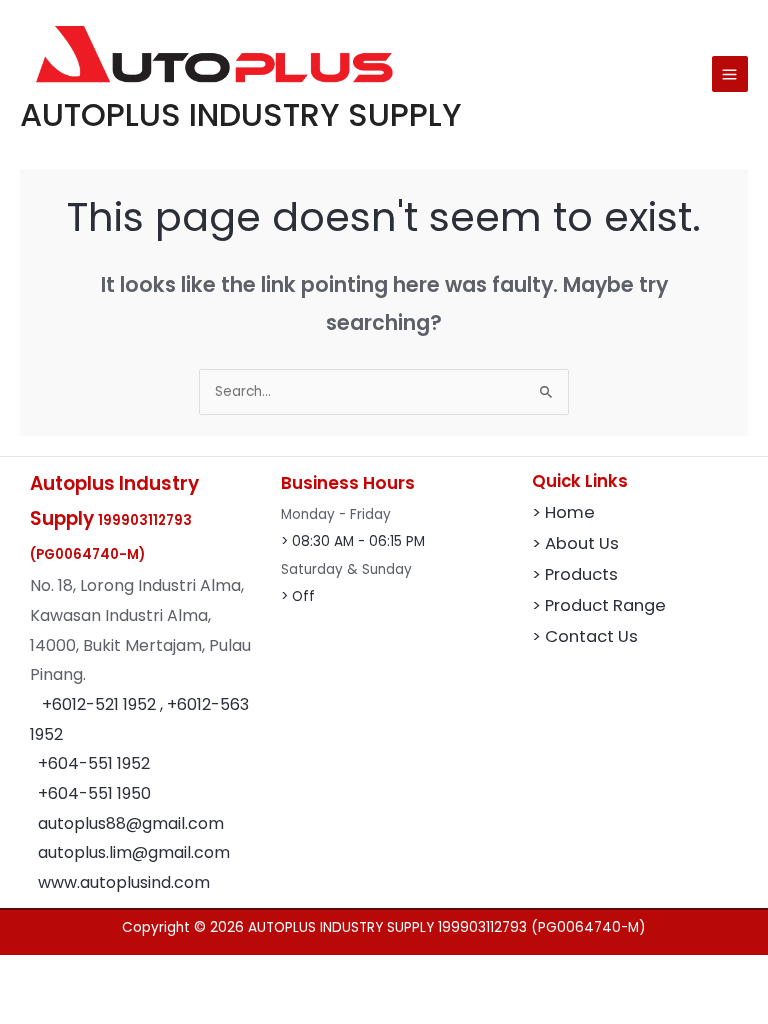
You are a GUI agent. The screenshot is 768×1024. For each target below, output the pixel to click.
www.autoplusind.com (124, 882)
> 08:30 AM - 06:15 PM (353, 541)
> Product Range (599, 605)
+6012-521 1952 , (104, 704)
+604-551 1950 (94, 793)
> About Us (575, 543)
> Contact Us (585, 636)
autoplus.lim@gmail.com (134, 852)
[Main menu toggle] (730, 74)
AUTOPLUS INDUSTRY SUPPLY (241, 114)
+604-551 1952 (94, 763)
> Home (563, 512)
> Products (575, 574)
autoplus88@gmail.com (131, 823)
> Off (298, 596)
